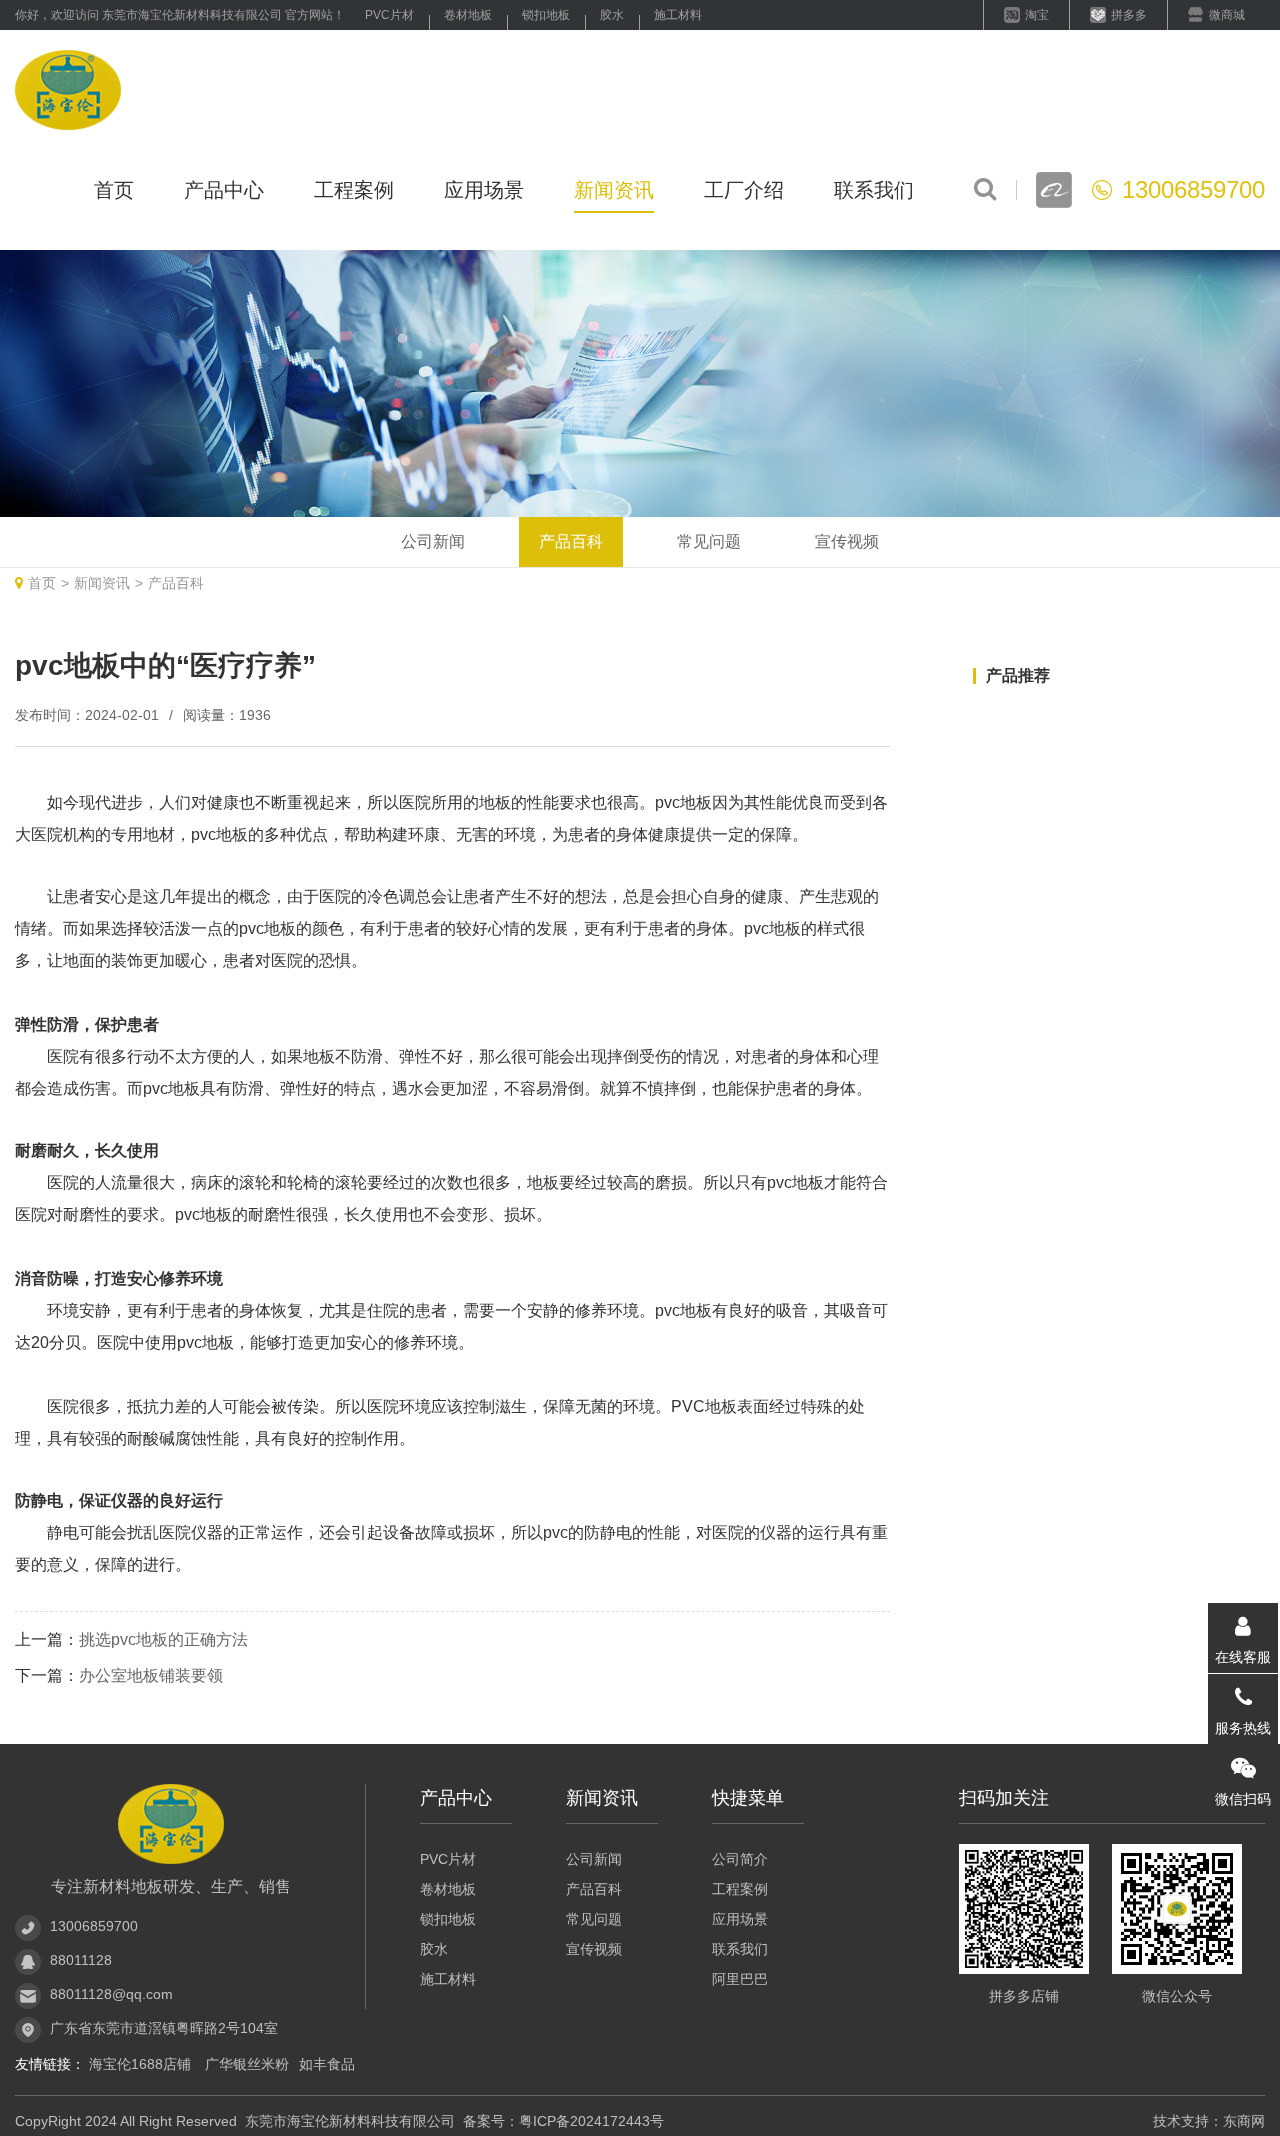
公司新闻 (433, 541)
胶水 (612, 15)
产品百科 (571, 541)
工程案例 (354, 190)
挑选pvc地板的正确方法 (163, 1639)
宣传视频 (847, 541)
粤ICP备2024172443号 (591, 2121)
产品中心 (224, 190)
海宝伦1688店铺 (142, 2064)
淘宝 (1037, 15)
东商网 (1244, 2121)
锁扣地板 (546, 15)
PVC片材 (389, 15)
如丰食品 (327, 2064)
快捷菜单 (748, 1798)
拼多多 (1129, 15)
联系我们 (874, 190)
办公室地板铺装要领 (151, 1675)
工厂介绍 (744, 190)
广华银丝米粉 (247, 2064)
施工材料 (678, 15)
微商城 (1227, 15)
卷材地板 (468, 15)
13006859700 (94, 1926)
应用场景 (484, 190)
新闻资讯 (614, 190)
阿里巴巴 (740, 1979)
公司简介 (740, 1859)
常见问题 (709, 541)
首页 (114, 190)
